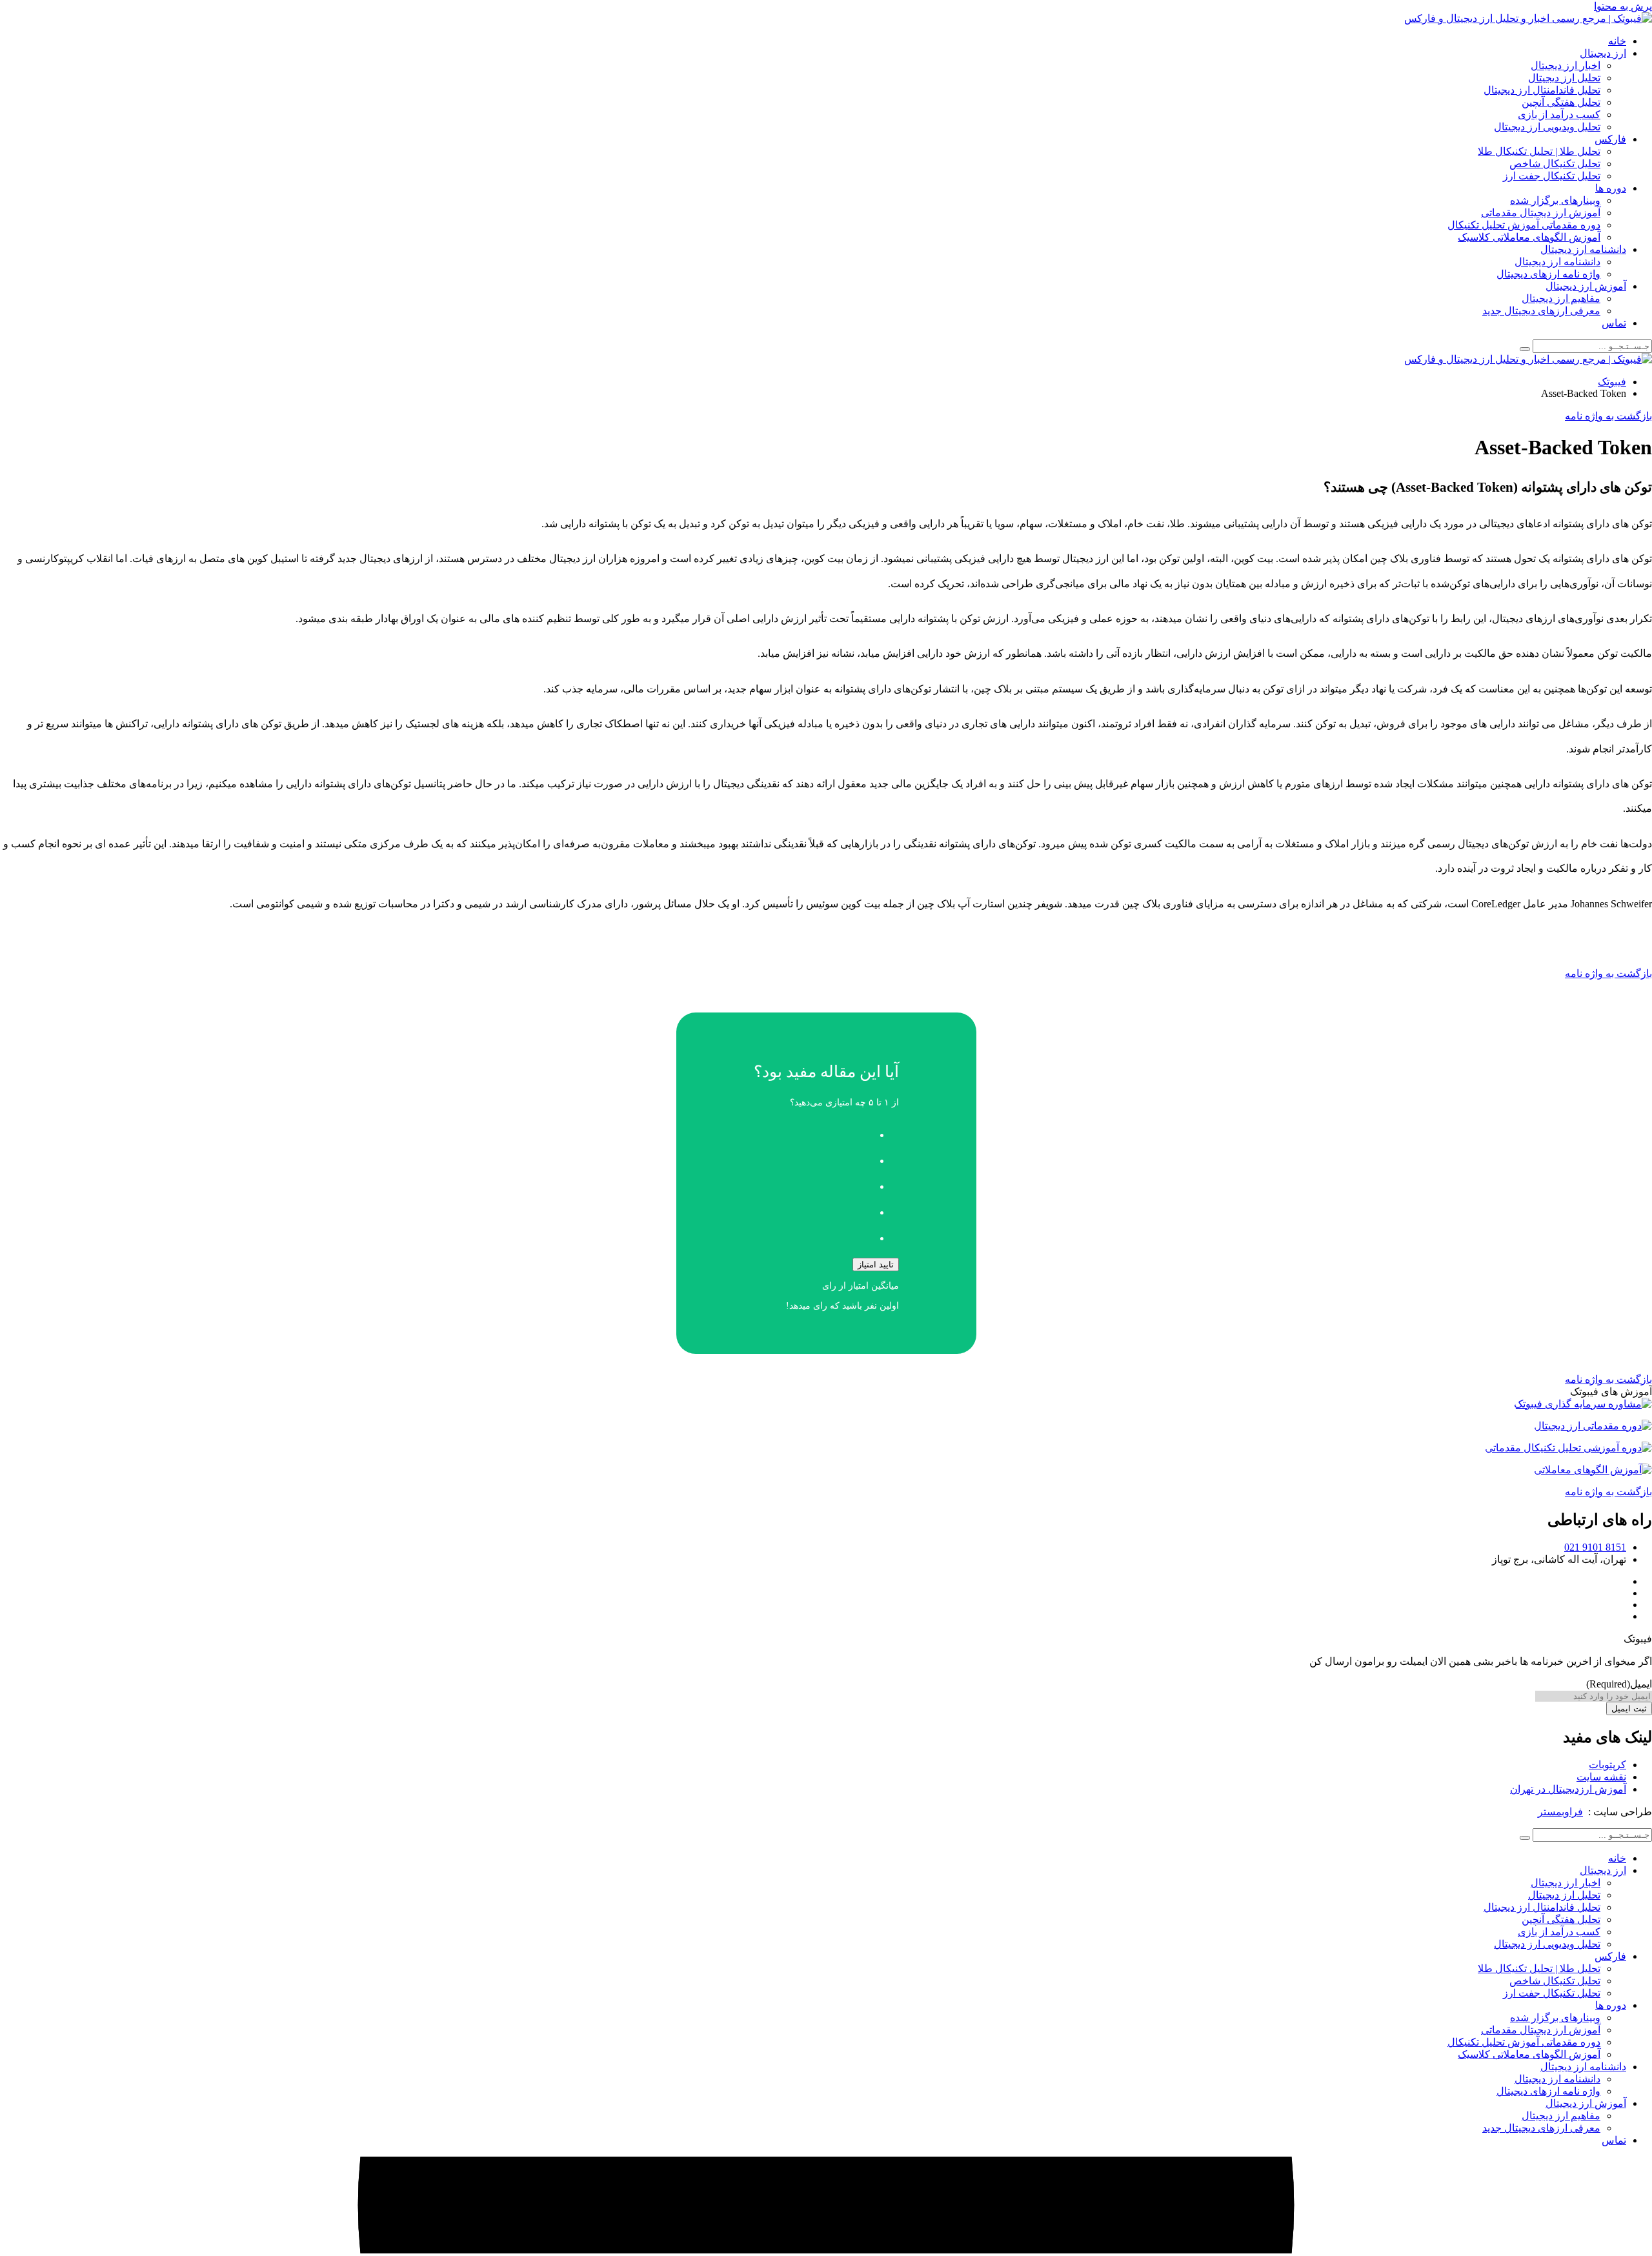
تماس (1614, 323)
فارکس (1610, 139)
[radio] (813, 1131)
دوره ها (1611, 188)
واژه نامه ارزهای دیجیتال (1548, 274)
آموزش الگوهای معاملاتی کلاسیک (1529, 237)
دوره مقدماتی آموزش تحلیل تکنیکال (1524, 225)
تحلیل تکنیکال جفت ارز (1552, 176)
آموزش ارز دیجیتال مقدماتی (1541, 213)
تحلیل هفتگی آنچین (1561, 102)
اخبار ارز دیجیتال (1566, 65)
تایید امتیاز (876, 1264)
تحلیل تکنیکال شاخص (1555, 164)
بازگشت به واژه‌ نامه (1608, 973)
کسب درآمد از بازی (1559, 115)
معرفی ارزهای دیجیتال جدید (1541, 311)
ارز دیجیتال (1603, 53)
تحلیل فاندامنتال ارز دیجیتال (1542, 90)
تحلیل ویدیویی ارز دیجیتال (1547, 127)
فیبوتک (1612, 382)
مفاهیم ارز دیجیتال (1561, 298)
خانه (1617, 41)
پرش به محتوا (1623, 6)
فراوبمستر (1560, 1812)
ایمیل (1619, 1684)
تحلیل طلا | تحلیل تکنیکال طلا (1539, 151)
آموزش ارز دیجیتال (1586, 286)
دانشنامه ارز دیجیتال (1583, 249)
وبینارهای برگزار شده (1555, 200)
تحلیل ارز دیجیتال (1564, 78)
